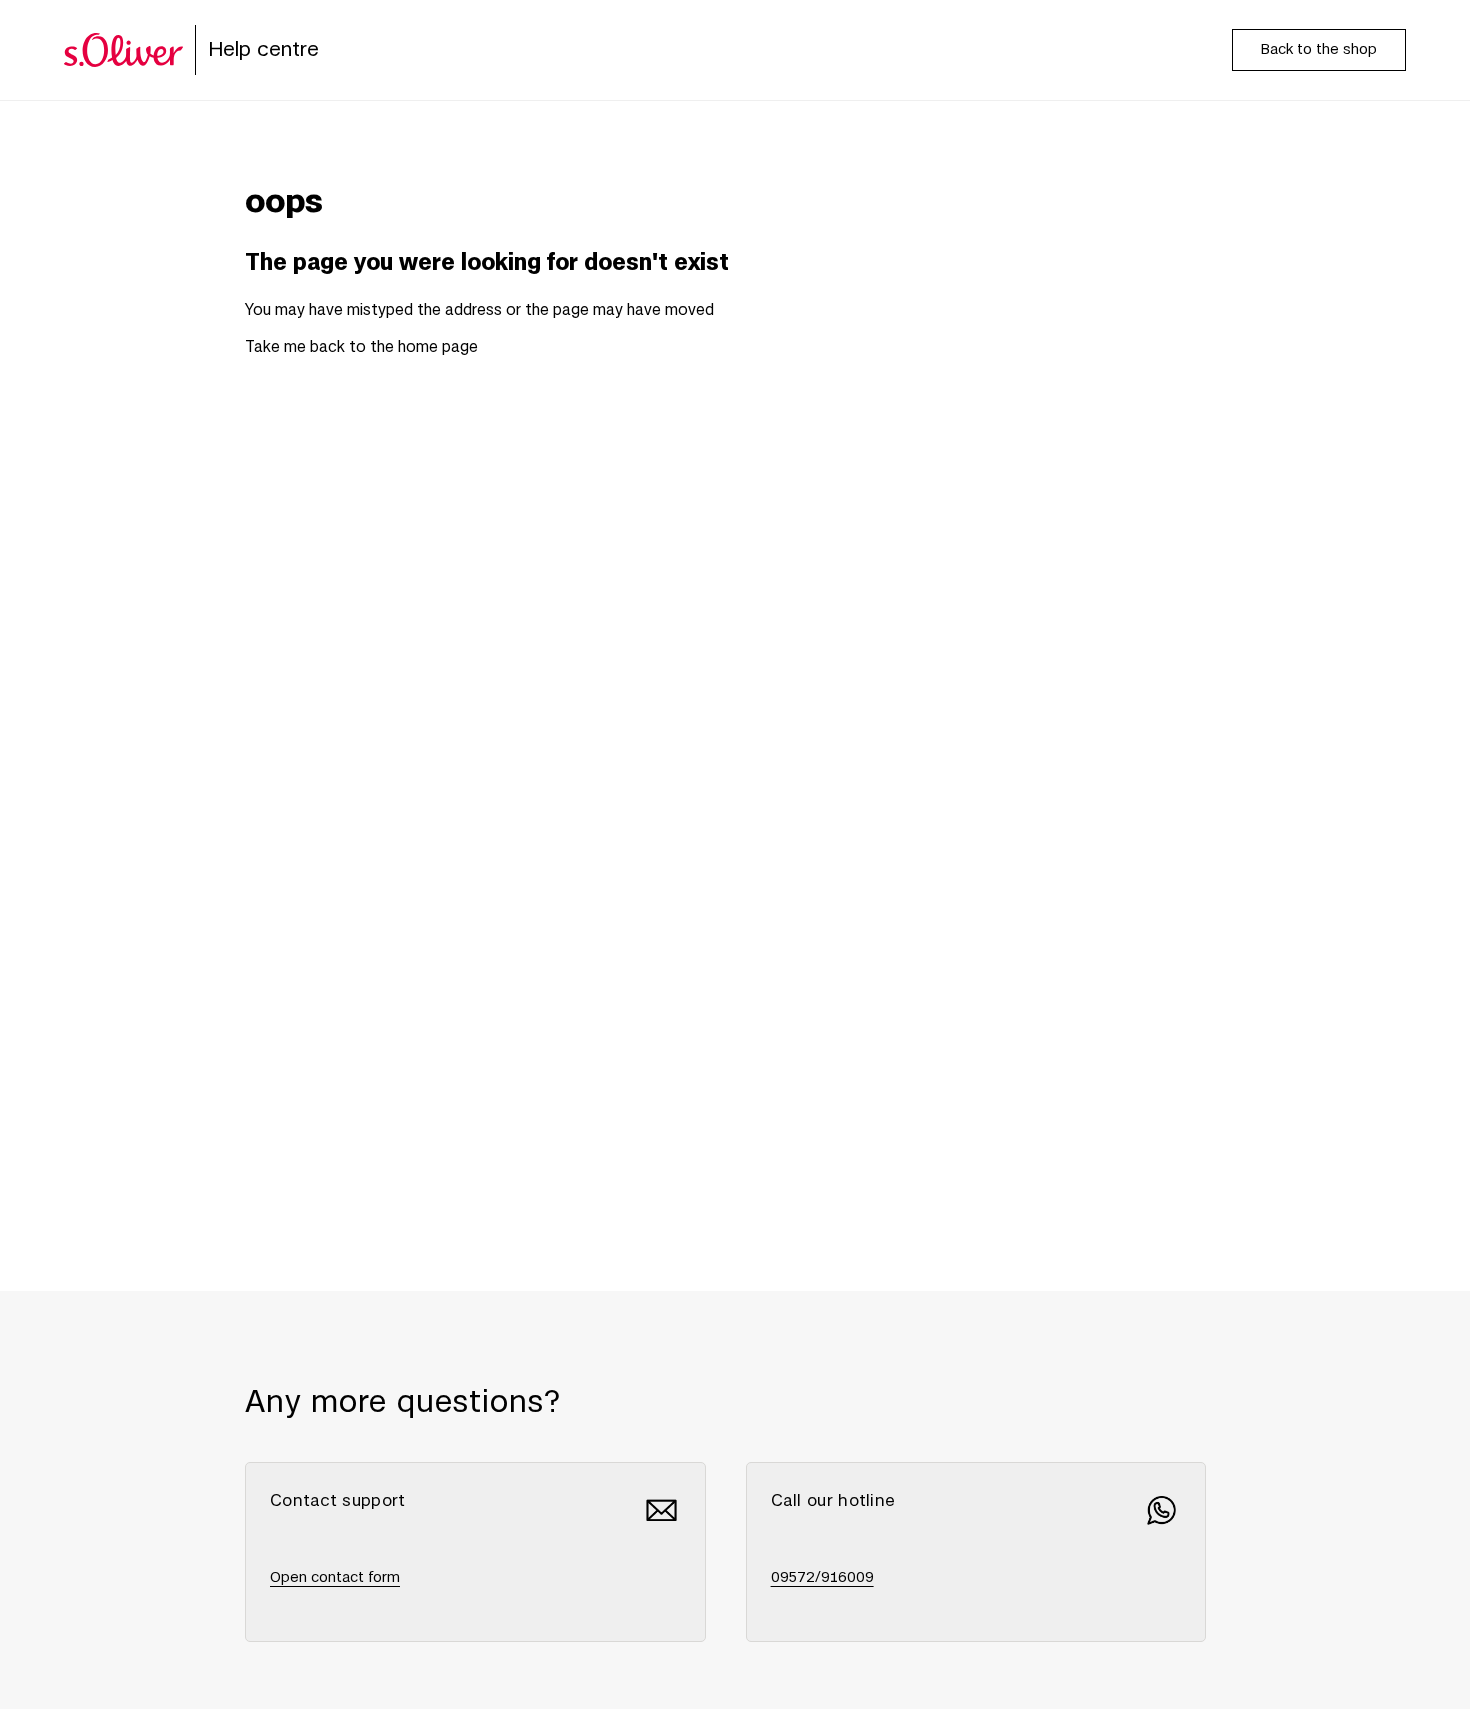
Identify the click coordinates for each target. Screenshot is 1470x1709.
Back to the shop (1319, 50)
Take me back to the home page (361, 347)
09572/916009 (822, 1578)
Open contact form (335, 1578)
